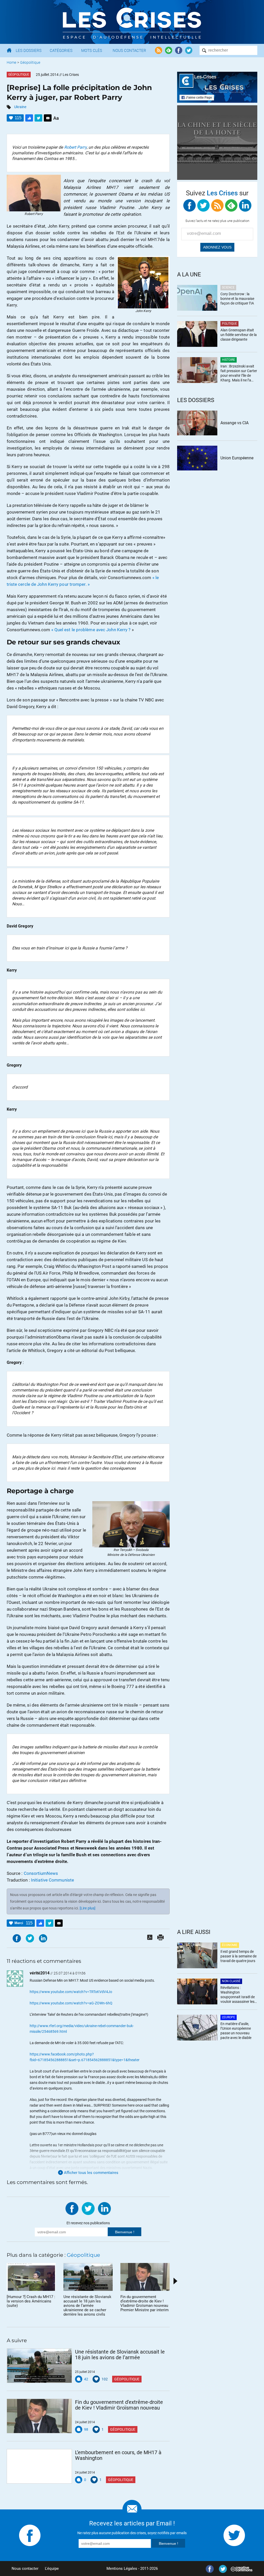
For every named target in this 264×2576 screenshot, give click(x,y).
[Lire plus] (88, 1908)
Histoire (229, 360)
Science (228, 287)
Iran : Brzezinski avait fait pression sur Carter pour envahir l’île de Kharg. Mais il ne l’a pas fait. (239, 374)
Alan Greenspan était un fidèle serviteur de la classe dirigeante (239, 335)
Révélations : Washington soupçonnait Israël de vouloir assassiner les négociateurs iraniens (238, 1995)
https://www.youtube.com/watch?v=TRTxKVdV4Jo (71, 1992)
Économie (230, 1945)
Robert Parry (75, 147)
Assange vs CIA (234, 423)
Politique (229, 324)
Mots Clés (92, 51)
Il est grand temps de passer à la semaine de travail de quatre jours (238, 1956)
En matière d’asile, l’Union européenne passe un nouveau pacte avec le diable (236, 2031)
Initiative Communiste (52, 1880)
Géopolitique (30, 62)
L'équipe (52, 2569)
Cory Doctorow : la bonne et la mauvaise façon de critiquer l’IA (237, 299)
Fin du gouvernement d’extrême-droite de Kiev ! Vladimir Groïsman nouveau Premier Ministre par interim (119, 2405)
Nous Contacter (129, 51)
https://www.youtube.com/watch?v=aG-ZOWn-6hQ (71, 2003)
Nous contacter (25, 2569)
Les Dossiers (29, 51)
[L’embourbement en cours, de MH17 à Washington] (39, 2466)
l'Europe (229, 2017)
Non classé (231, 1981)
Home (11, 62)
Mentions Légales (122, 2569)
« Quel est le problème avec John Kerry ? (91, 630)
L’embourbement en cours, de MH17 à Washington (118, 2455)
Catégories (61, 51)
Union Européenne (237, 458)
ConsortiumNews (41, 1873)
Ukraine (20, 107)
